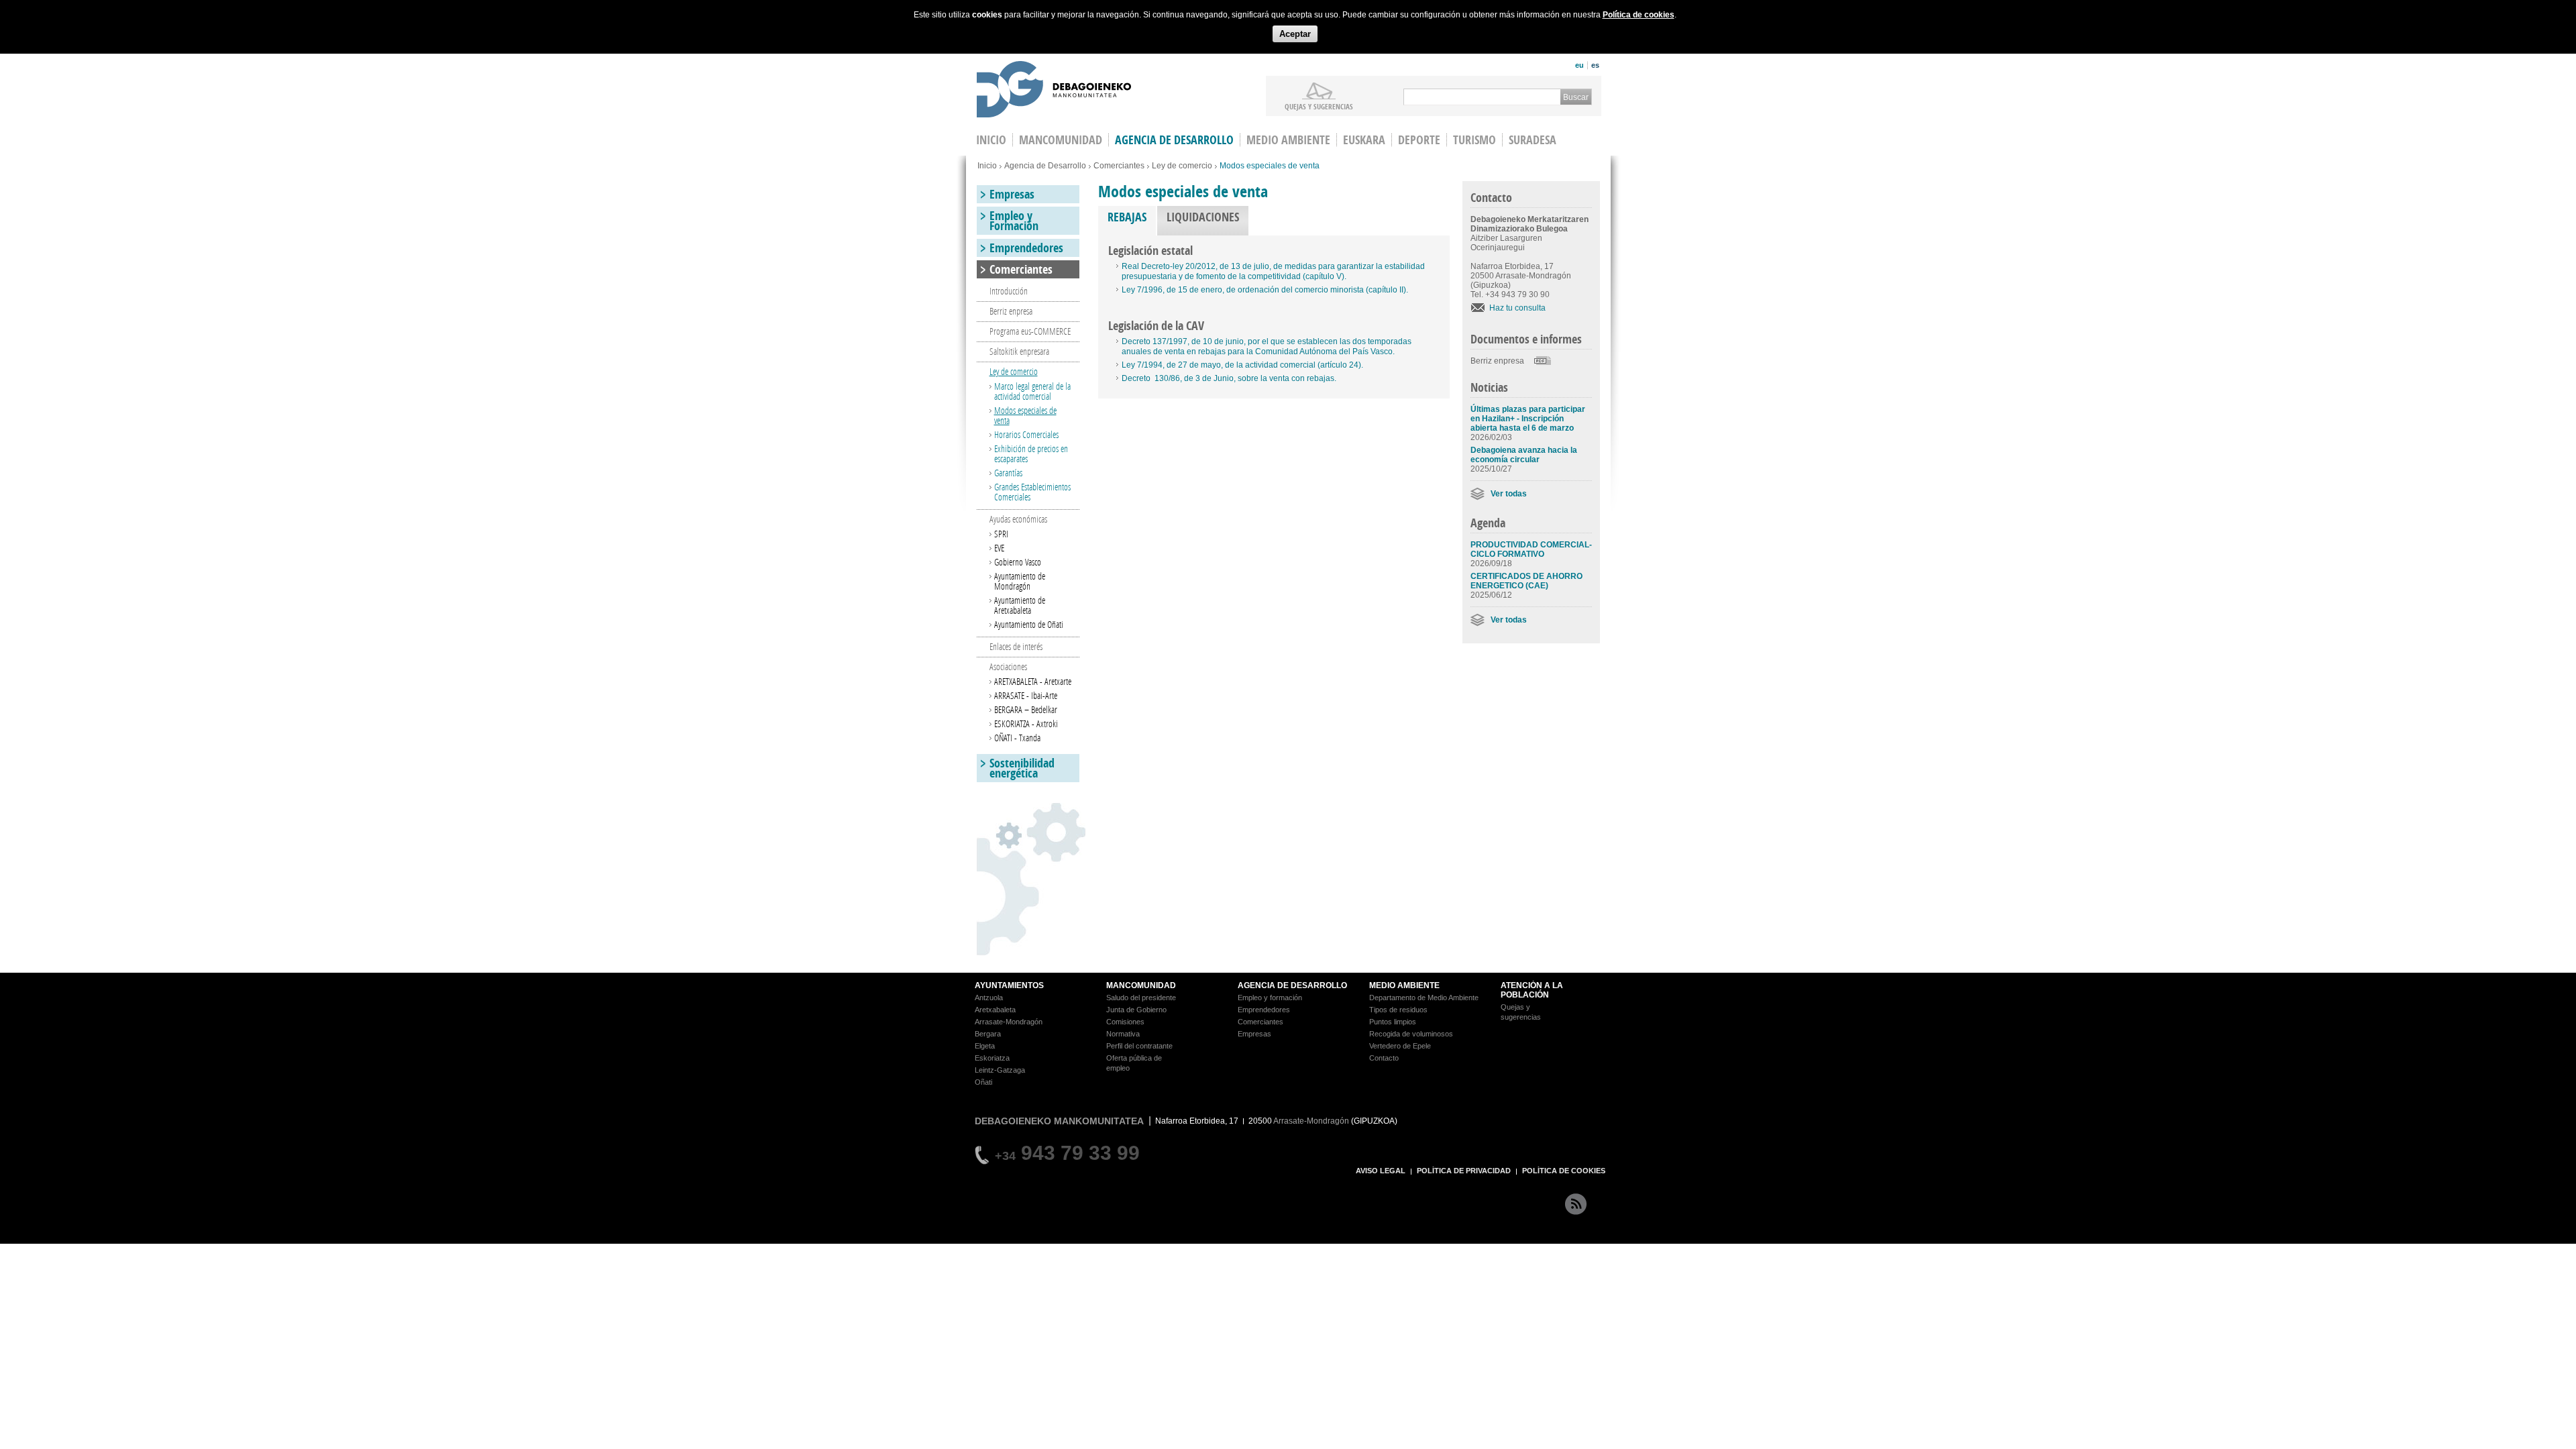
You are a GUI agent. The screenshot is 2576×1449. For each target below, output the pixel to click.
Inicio (987, 166)
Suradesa (1533, 140)
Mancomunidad (1061, 140)
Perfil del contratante (1139, 1046)
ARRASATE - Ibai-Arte (1026, 695)
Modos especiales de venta (1025, 415)
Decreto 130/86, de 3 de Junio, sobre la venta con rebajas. (1229, 378)
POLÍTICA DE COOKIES (1564, 1171)
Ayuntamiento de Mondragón (1020, 581)
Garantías (1008, 473)
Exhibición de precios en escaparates (1031, 453)
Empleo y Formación (1014, 221)
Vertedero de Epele (1400, 1046)
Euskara (1364, 140)
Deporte (1419, 140)
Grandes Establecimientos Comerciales (1032, 492)
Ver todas (1509, 494)
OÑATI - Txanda (1017, 738)
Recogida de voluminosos (1411, 1034)
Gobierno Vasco (1018, 562)
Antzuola (989, 998)
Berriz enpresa (1497, 361)
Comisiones (1125, 1022)
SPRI (1001, 534)
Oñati (983, 1082)
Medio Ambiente (1288, 140)
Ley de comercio (1182, 166)
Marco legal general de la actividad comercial (1032, 391)
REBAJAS (1132, 217)
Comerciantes (1119, 166)
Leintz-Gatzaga (1000, 1070)
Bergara (988, 1034)
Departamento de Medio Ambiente (1424, 998)
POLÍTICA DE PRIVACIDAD (1464, 1171)
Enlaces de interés (1016, 646)
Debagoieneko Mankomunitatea (1054, 91)
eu (1579, 65)
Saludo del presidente (1141, 998)
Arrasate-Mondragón (1009, 1022)
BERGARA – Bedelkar (1026, 709)
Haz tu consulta (1517, 308)
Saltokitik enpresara (1019, 351)
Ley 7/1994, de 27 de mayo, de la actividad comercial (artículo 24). (1242, 365)
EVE (999, 548)
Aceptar (1295, 34)
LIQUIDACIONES (1203, 217)
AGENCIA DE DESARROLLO (1292, 985)
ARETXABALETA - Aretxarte (1033, 681)
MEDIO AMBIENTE (1404, 985)
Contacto (1384, 1058)
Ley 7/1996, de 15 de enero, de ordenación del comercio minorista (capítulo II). (1265, 290)
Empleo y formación (1270, 998)
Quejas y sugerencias (1319, 106)
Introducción (1009, 291)
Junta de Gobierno (1136, 1010)
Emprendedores (1026, 248)
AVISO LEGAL (1381, 1171)
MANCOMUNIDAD (1141, 985)
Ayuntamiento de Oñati (1029, 624)
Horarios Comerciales (1026, 434)
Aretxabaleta (995, 1010)
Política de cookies (1639, 15)
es (1595, 65)
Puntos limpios (1393, 1022)
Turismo (1474, 140)
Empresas (1012, 194)
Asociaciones (1008, 666)
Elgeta (985, 1046)
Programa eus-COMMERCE (1030, 331)
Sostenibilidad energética (1022, 768)
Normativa (1123, 1034)
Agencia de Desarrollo (1174, 140)
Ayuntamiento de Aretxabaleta (1020, 605)
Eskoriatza (992, 1058)
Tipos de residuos (1398, 1010)
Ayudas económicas (1018, 519)
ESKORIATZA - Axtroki (1026, 723)
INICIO (991, 140)
